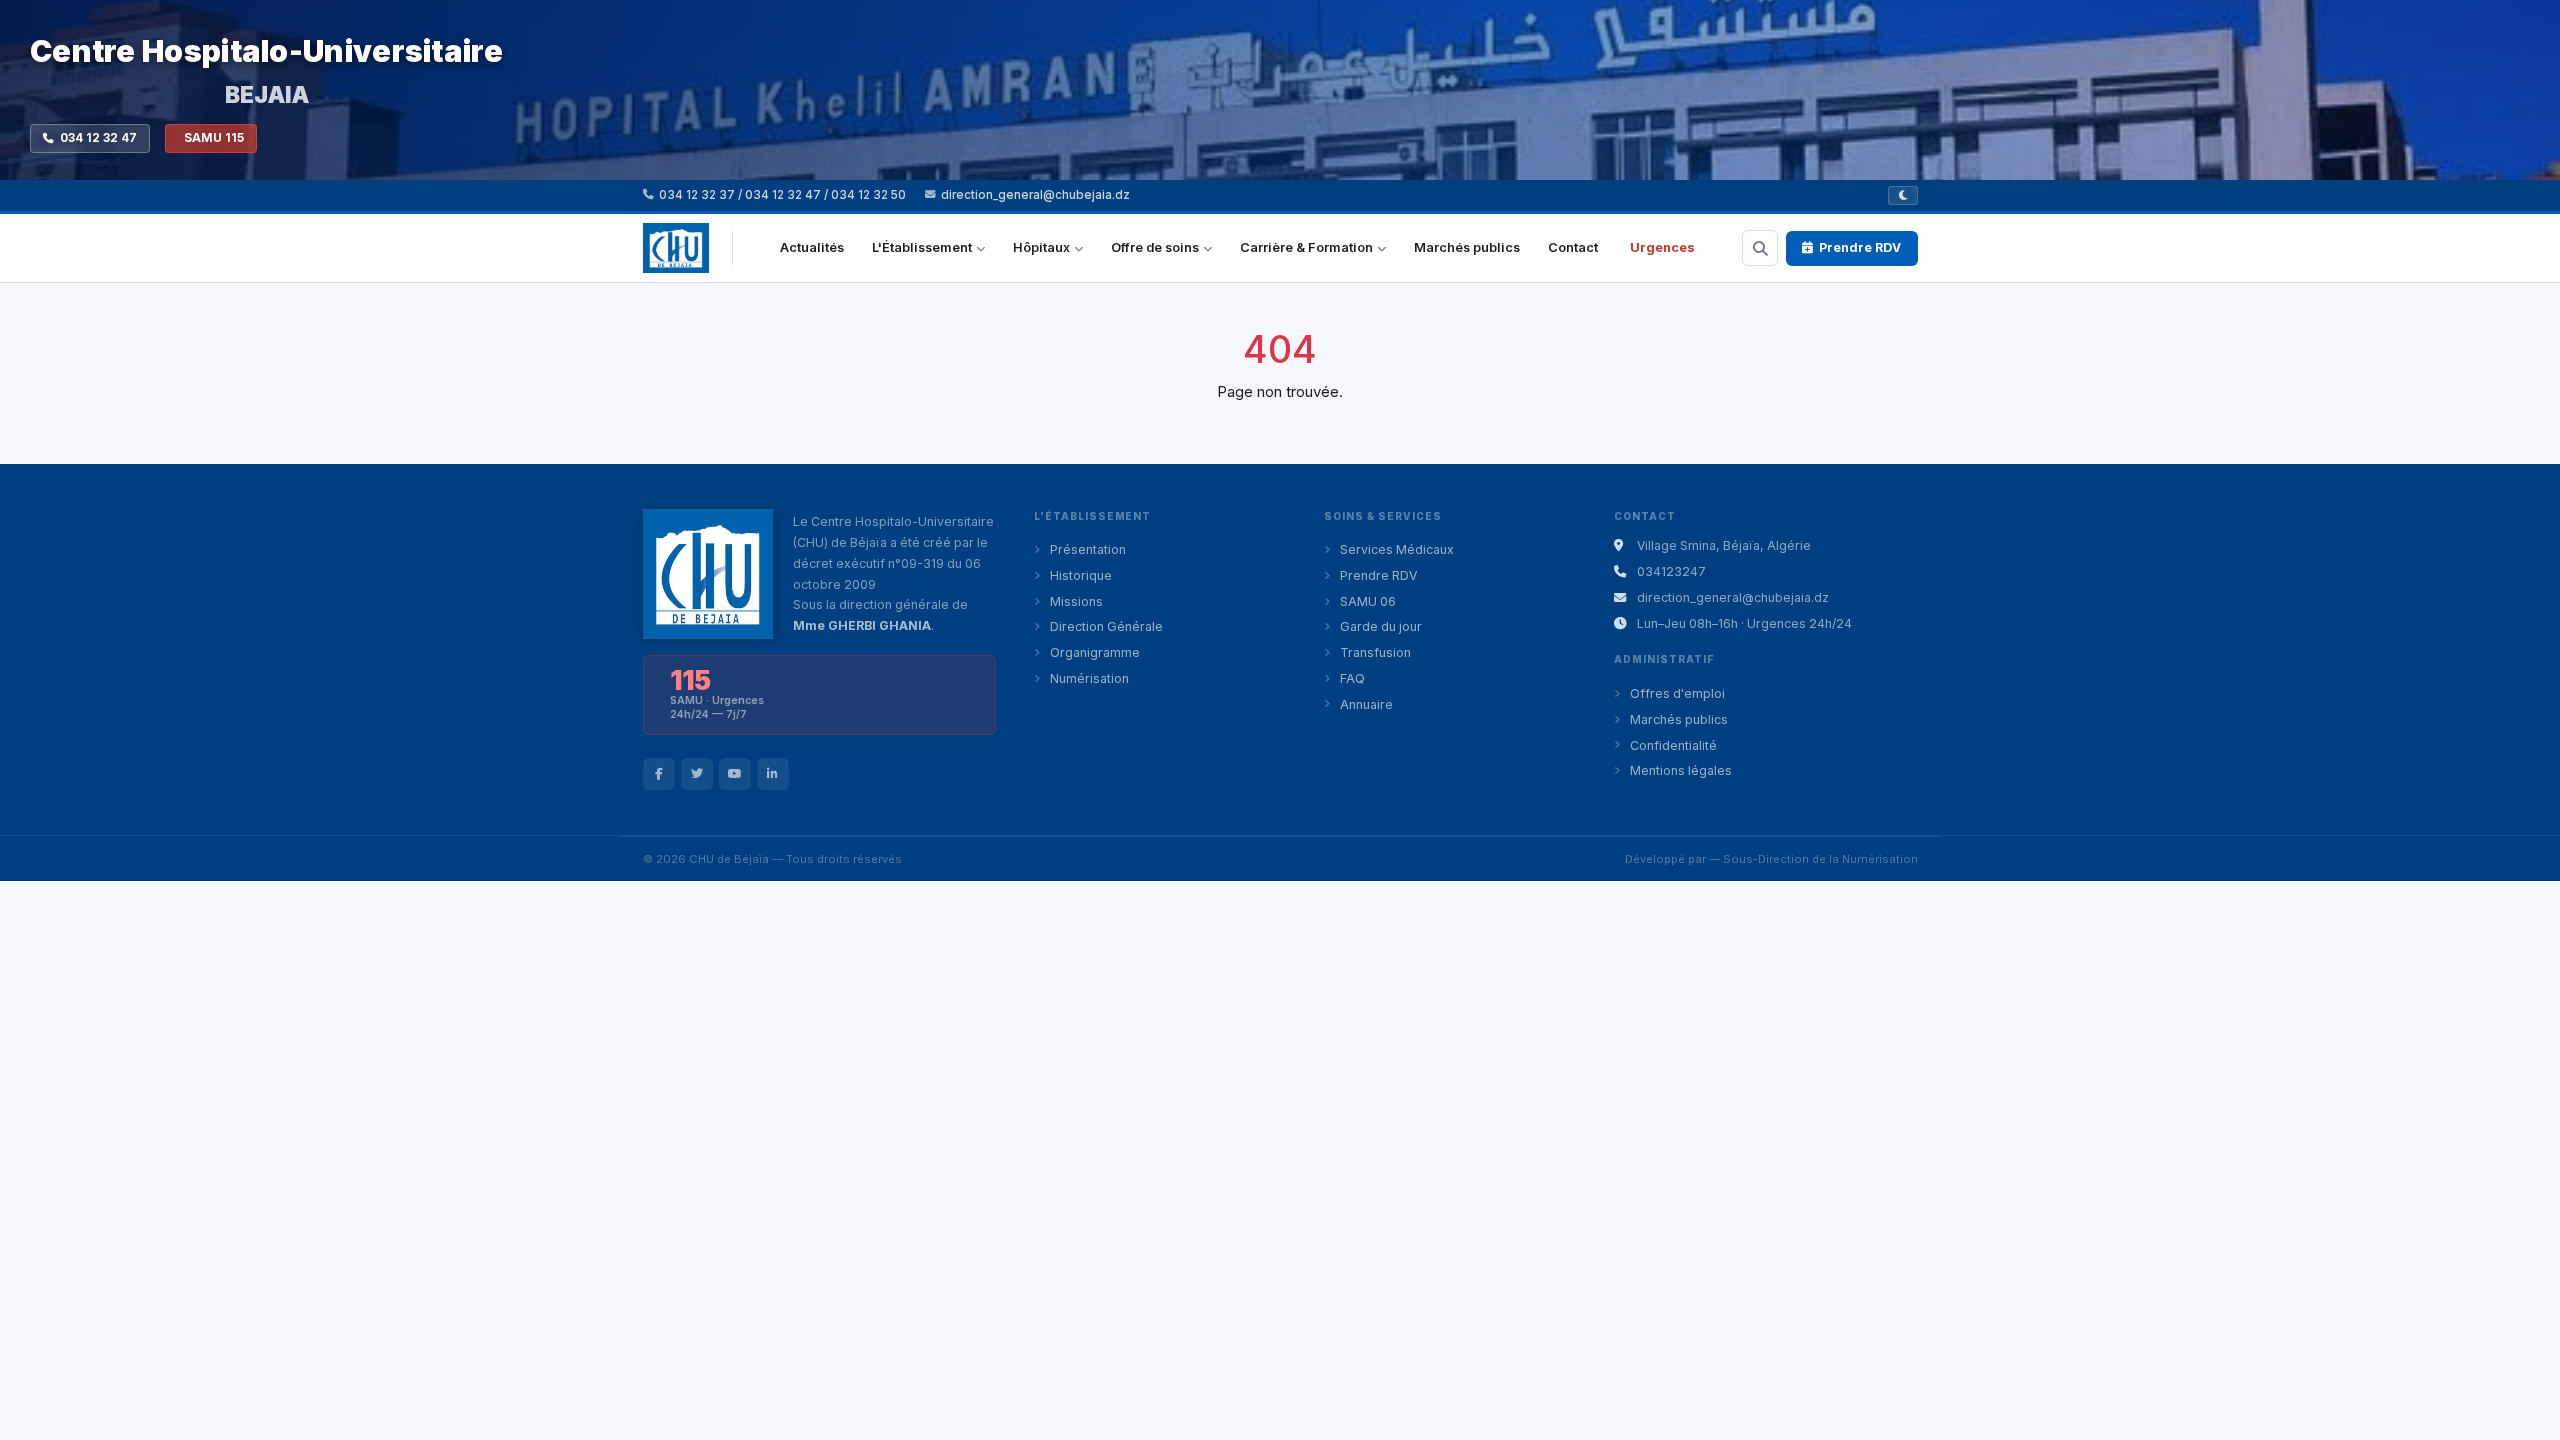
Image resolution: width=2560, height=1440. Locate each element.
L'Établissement (922, 247)
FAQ (1352, 678)
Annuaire (1366, 704)
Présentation (1088, 549)
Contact (1573, 247)
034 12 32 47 (98, 138)
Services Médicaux (1397, 549)
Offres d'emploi (1677, 693)
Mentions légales (1681, 770)
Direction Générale (1106, 626)
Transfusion (1375, 652)
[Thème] (1903, 195)
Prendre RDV (1860, 247)
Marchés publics (1467, 247)
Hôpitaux (1041, 247)
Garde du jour (1381, 626)
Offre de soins (1155, 247)
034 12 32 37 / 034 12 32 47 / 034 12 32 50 (782, 195)
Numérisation (1089, 678)
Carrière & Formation (1306, 247)
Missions (1076, 601)
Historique (1081, 575)
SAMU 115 (214, 138)
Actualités (812, 247)
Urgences (1662, 247)
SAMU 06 (1368, 601)
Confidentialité (1673, 745)
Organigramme (1095, 652)
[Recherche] (1760, 248)
